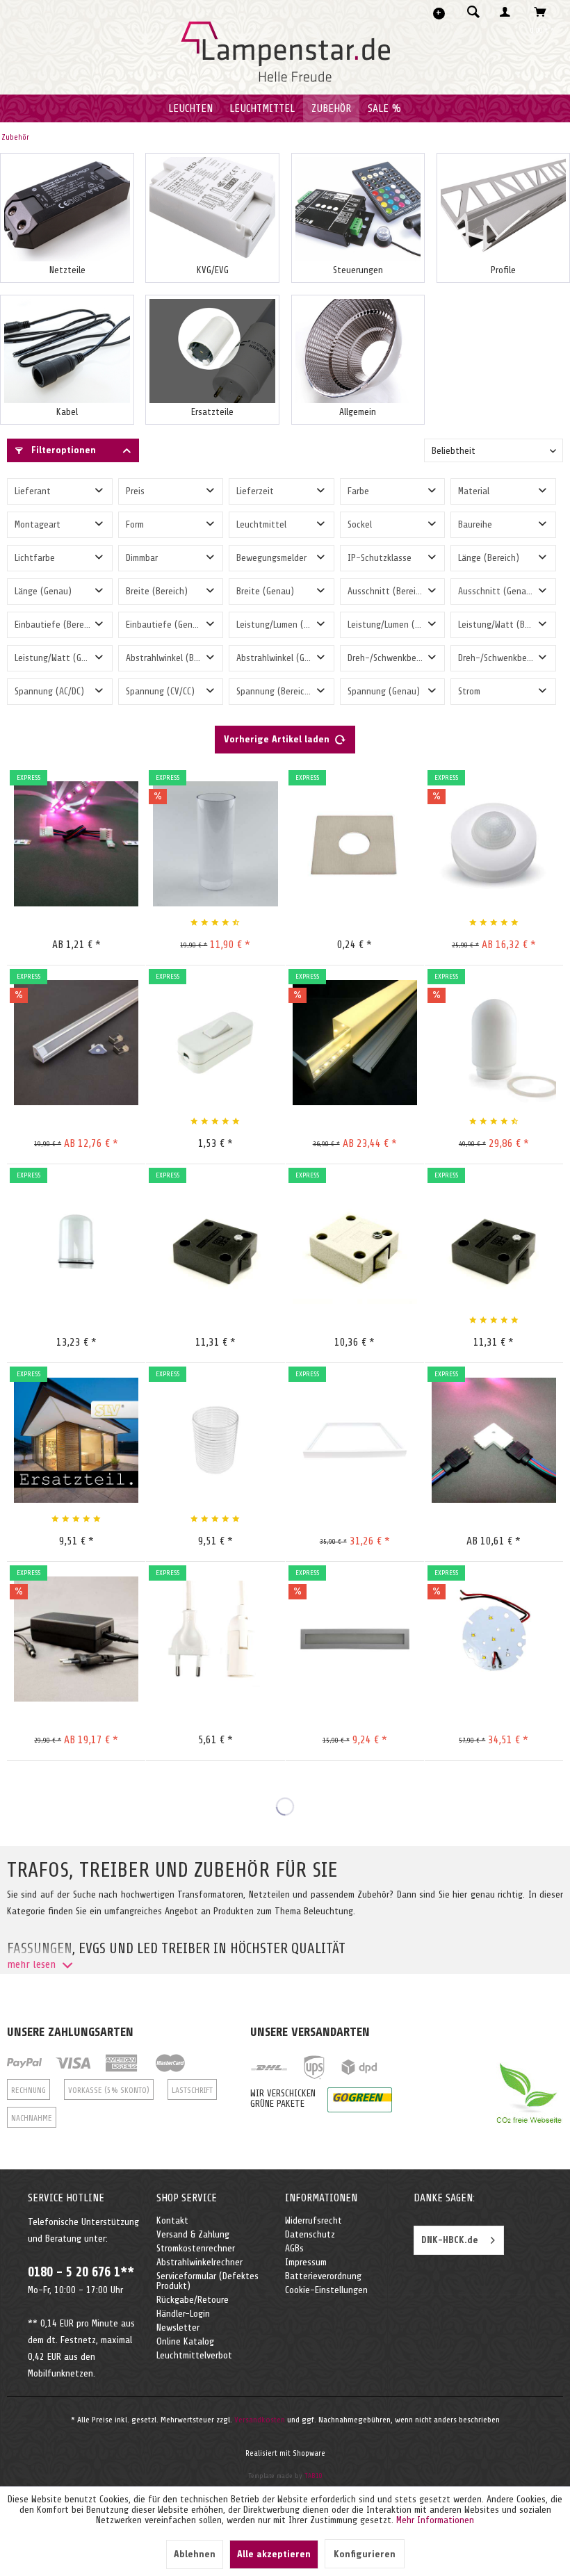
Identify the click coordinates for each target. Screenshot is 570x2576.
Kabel (67, 412)
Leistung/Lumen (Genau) (395, 625)
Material (474, 491)
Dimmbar (142, 558)
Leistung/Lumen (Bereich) (285, 625)
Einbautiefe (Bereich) (57, 625)
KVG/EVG (213, 270)
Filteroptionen (62, 450)
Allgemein (358, 412)
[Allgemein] (358, 351)
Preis (135, 491)
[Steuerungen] (358, 209)
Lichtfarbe (35, 558)
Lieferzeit (255, 491)
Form (135, 524)
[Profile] (503, 209)
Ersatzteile (212, 412)
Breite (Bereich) (157, 591)
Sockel (360, 524)
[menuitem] (469, 12)
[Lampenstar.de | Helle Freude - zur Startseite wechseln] (285, 52)
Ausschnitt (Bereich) (388, 591)
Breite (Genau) (265, 591)
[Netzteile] (67, 209)
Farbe (358, 491)
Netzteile (67, 270)
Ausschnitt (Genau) (496, 591)
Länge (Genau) (43, 591)
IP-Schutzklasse (380, 558)
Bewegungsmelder (271, 558)
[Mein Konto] (508, 12)
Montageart (38, 524)
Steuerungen (358, 270)
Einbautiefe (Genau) (166, 625)
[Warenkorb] (544, 12)
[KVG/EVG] (212, 209)
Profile (503, 270)
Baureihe (475, 524)
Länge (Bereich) (489, 558)
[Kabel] (67, 351)
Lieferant (33, 491)
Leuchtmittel (261, 524)
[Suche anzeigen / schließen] (473, 12)
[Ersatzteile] (212, 351)
